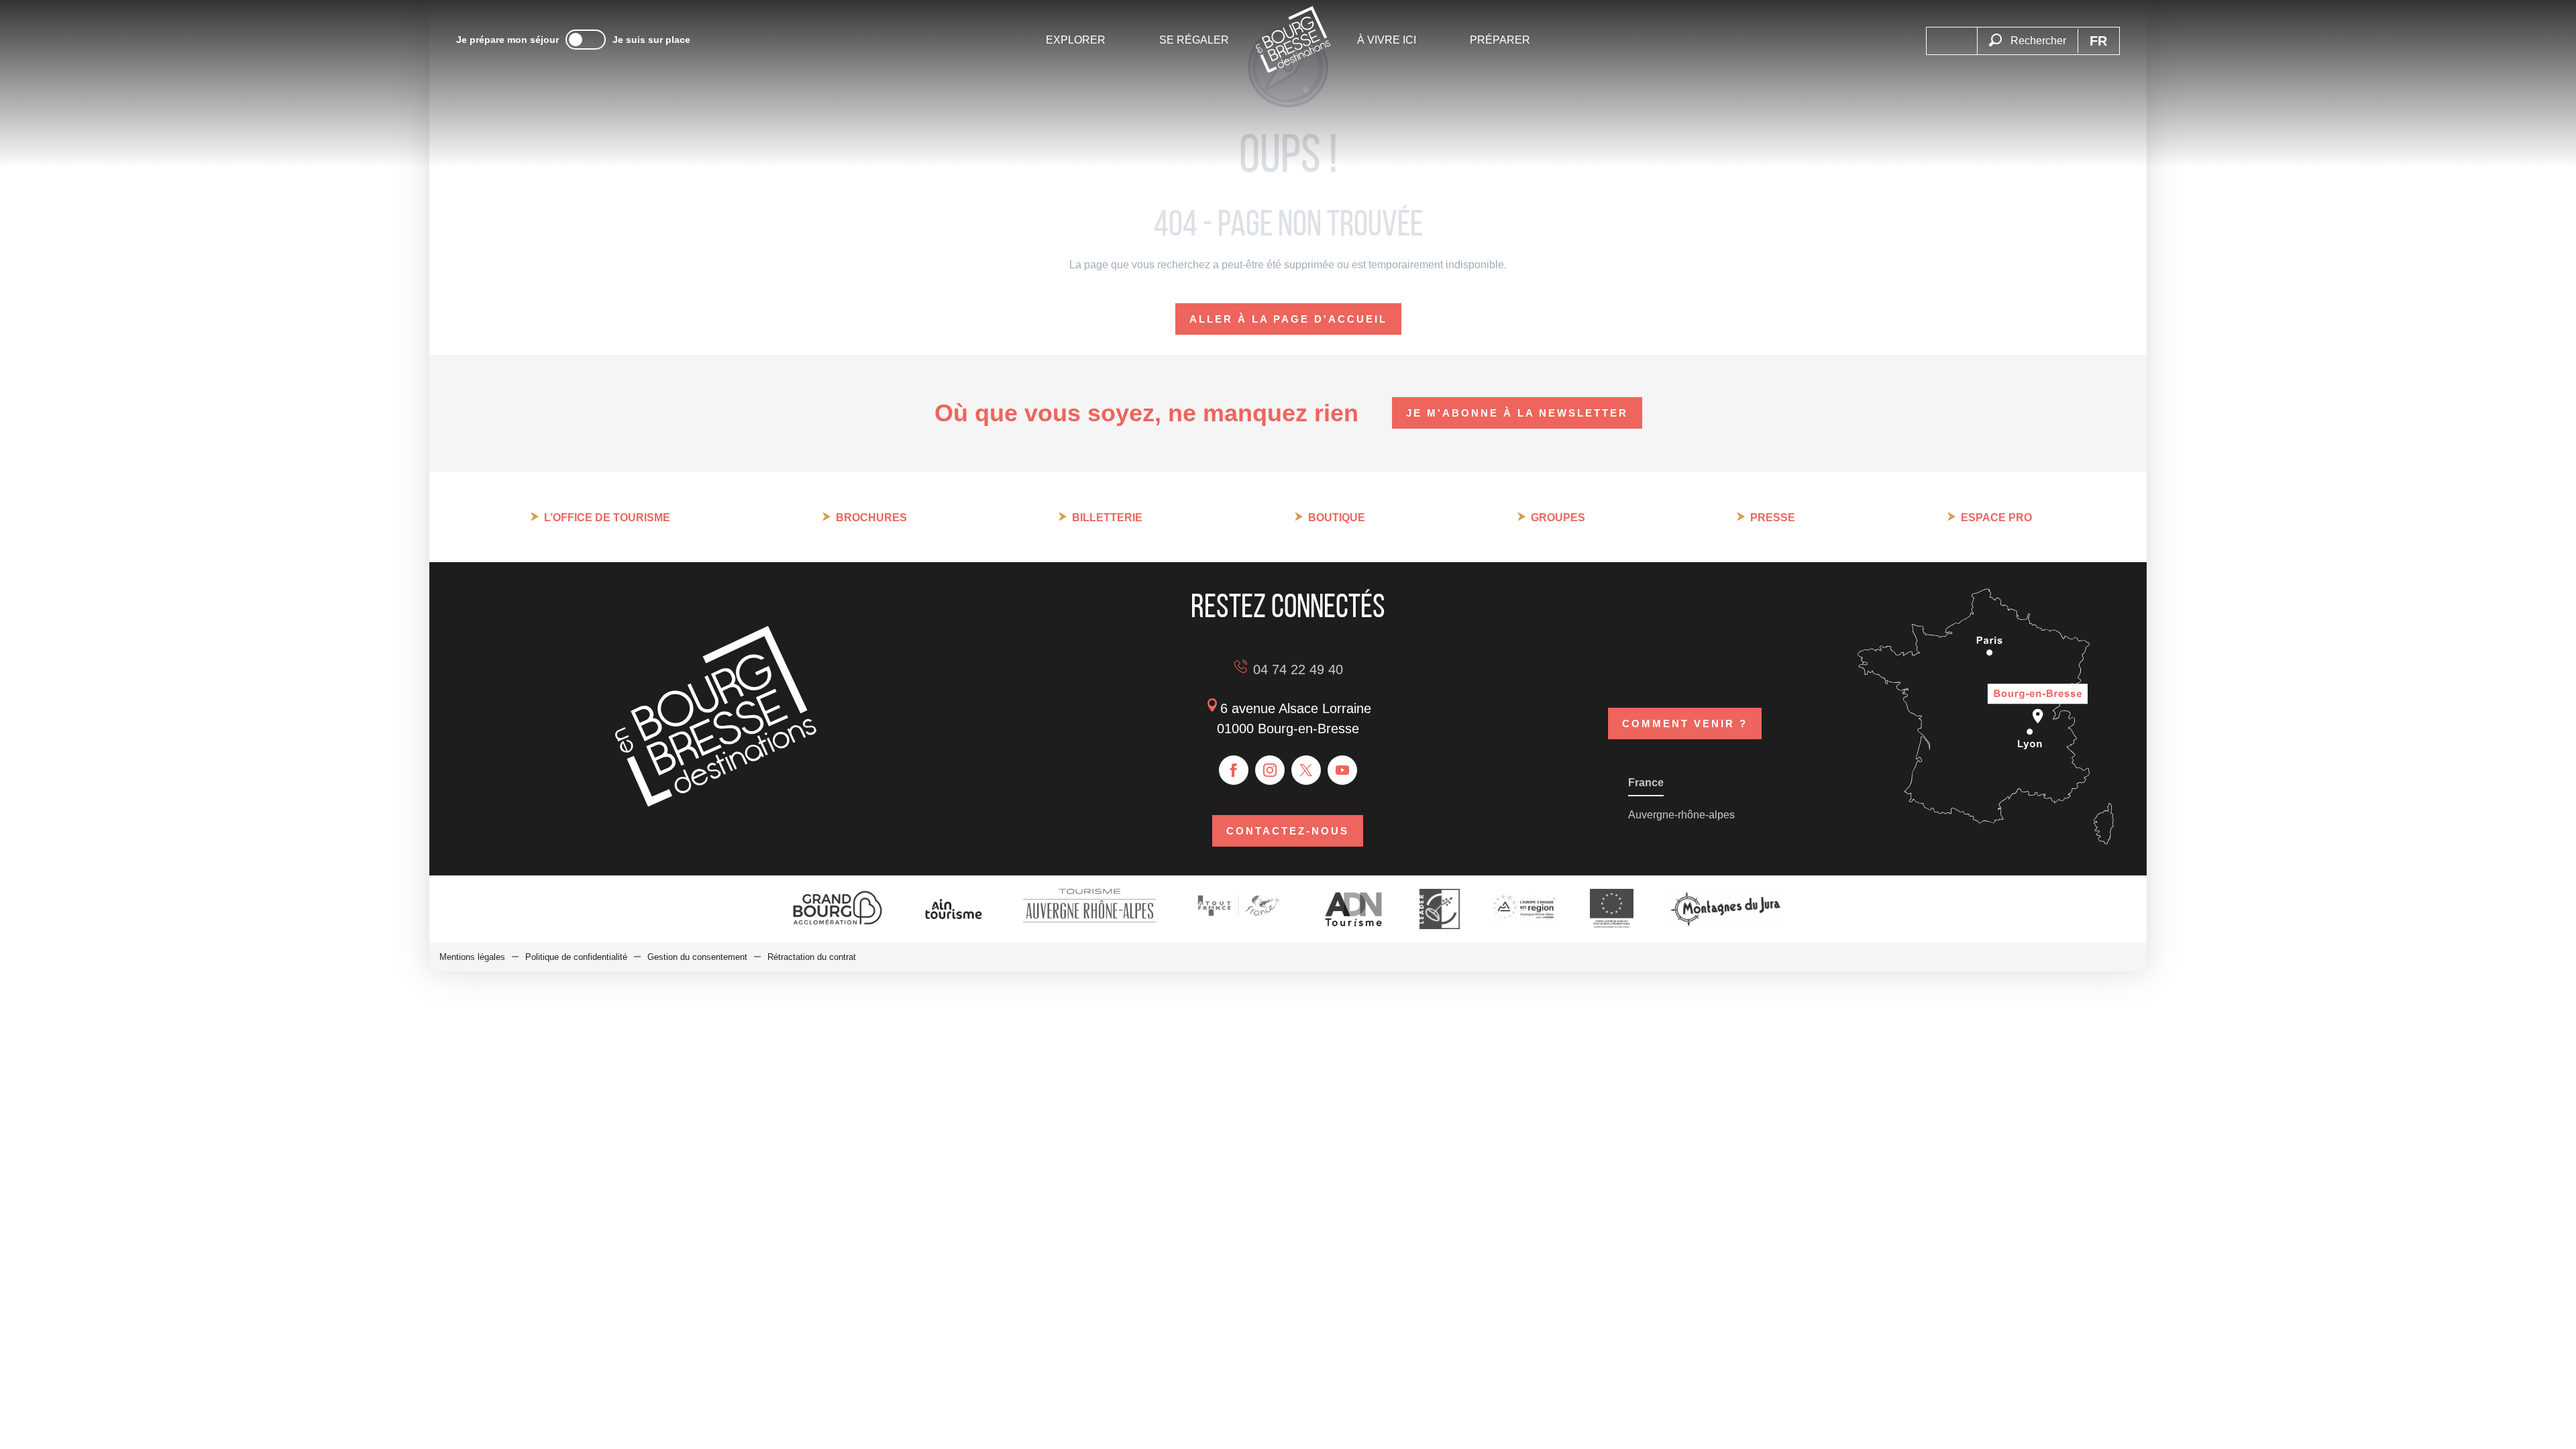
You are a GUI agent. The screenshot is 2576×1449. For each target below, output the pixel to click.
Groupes (1558, 518)
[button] (2027, 33)
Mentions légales (472, 957)
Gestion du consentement (697, 957)
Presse (1773, 518)
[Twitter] (1306, 770)
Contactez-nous (1288, 831)
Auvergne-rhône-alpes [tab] (1681, 815)
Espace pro (1996, 518)
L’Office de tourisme (607, 518)
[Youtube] (1342, 770)
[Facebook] (1234, 770)
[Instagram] (1270, 770)
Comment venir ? (1685, 723)
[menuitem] (1076, 40)
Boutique (1337, 518)
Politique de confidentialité (576, 957)
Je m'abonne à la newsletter (1517, 413)
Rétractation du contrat (812, 957)
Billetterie (1107, 518)
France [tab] (1646, 783)
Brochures (871, 518)
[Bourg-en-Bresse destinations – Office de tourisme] (716, 803)
